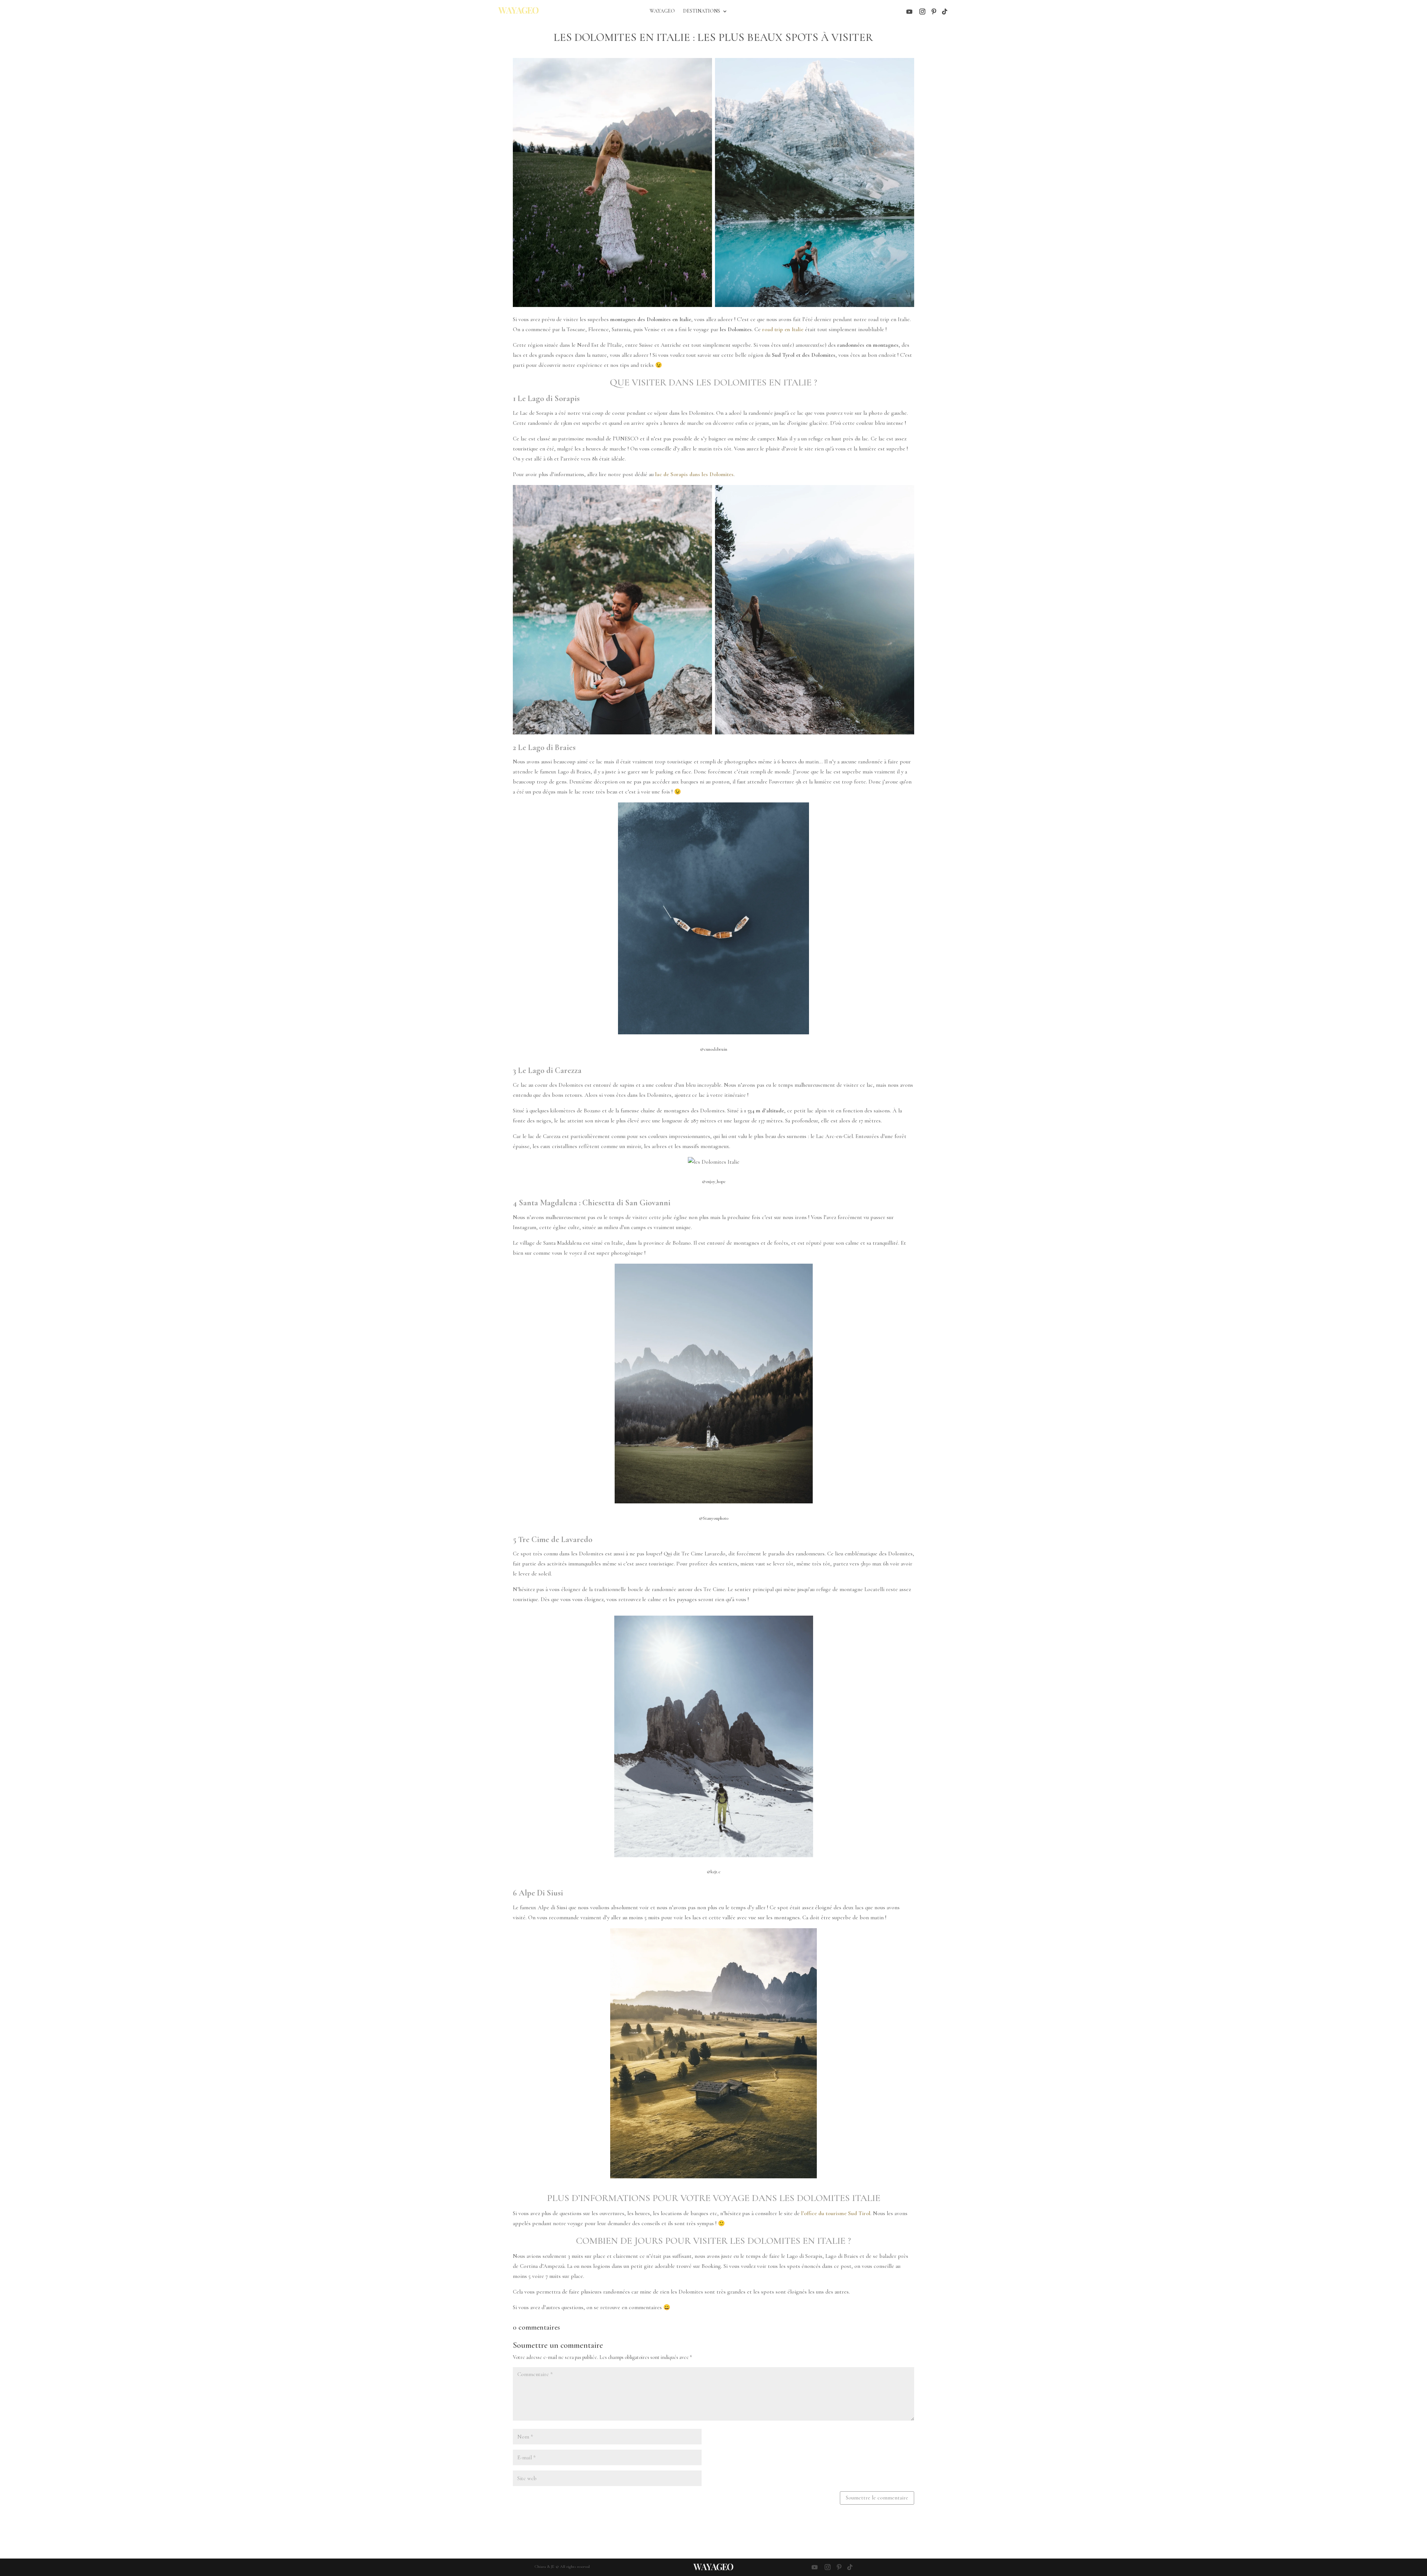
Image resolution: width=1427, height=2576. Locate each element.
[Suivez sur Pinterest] (934, 12)
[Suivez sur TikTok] (945, 12)
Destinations (702, 11)
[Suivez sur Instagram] (922, 12)
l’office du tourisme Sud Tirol (836, 2213)
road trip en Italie (782, 329)
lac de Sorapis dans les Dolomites (694, 474)
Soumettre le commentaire (877, 2498)
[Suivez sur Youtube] (909, 12)
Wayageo (662, 11)
